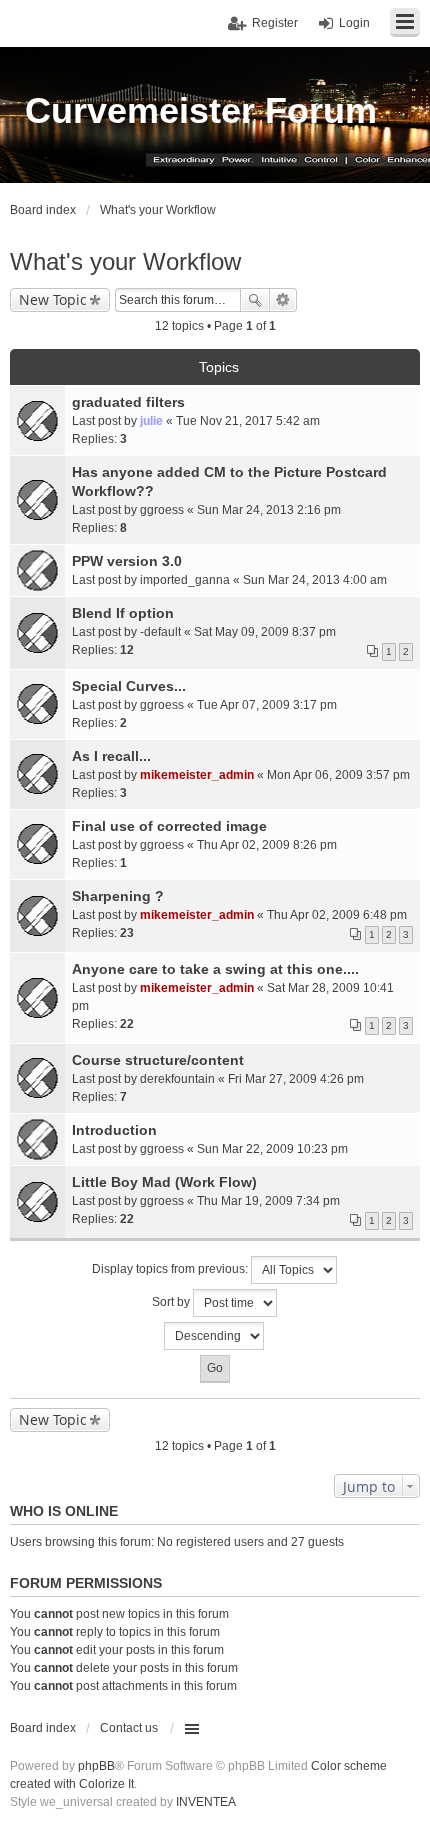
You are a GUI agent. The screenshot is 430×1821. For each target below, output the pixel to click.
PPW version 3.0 (127, 561)
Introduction (114, 1130)
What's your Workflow (125, 261)
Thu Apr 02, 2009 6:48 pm (337, 915)
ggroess (162, 510)
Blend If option (123, 613)
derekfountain (177, 1079)
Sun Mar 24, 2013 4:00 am (315, 580)
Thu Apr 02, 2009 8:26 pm (267, 845)
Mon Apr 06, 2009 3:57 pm (338, 775)
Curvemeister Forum (201, 110)
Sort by (172, 1302)
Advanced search (283, 300)
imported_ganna (185, 580)
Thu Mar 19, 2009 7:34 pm (268, 1201)
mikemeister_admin (197, 775)
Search (255, 300)
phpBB (96, 1766)
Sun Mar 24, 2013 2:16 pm (269, 510)
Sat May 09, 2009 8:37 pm (265, 632)
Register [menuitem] (275, 23)
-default (160, 632)
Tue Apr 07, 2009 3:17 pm (267, 705)
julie (151, 421)
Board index (43, 1728)
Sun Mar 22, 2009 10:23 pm (272, 1149)
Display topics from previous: (171, 1269)
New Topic (53, 299)
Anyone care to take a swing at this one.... (215, 969)
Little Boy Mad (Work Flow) (164, 1182)
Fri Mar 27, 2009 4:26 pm (296, 1079)
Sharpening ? (118, 896)
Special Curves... (129, 686)
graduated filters (128, 402)
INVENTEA (206, 1802)
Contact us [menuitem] (129, 1728)
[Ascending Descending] (215, 1336)
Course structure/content (158, 1060)
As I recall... (111, 756)
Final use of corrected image (169, 826)
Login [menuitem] (354, 23)
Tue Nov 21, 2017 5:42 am (248, 421)
